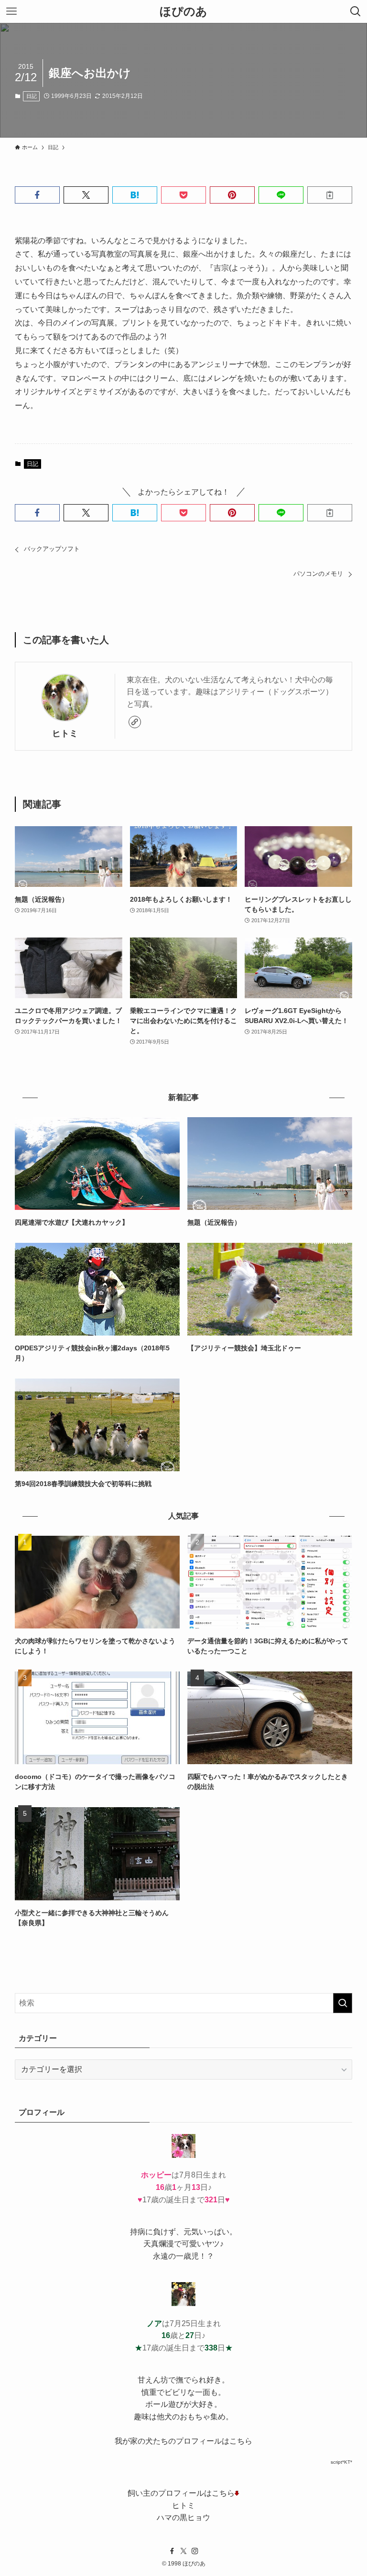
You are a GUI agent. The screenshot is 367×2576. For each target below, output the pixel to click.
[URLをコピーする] (330, 195)
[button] (37, 195)
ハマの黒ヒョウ (183, 2517)
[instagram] (195, 2551)
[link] (135, 722)
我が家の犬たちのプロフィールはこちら (183, 2441)
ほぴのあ (183, 11)
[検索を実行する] (343, 2003)
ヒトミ (65, 733)
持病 (138, 2232)
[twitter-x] (183, 2551)
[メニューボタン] (11, 11)
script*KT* (341, 2462)
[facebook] (172, 2551)
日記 (32, 96)
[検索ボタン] (356, 11)
